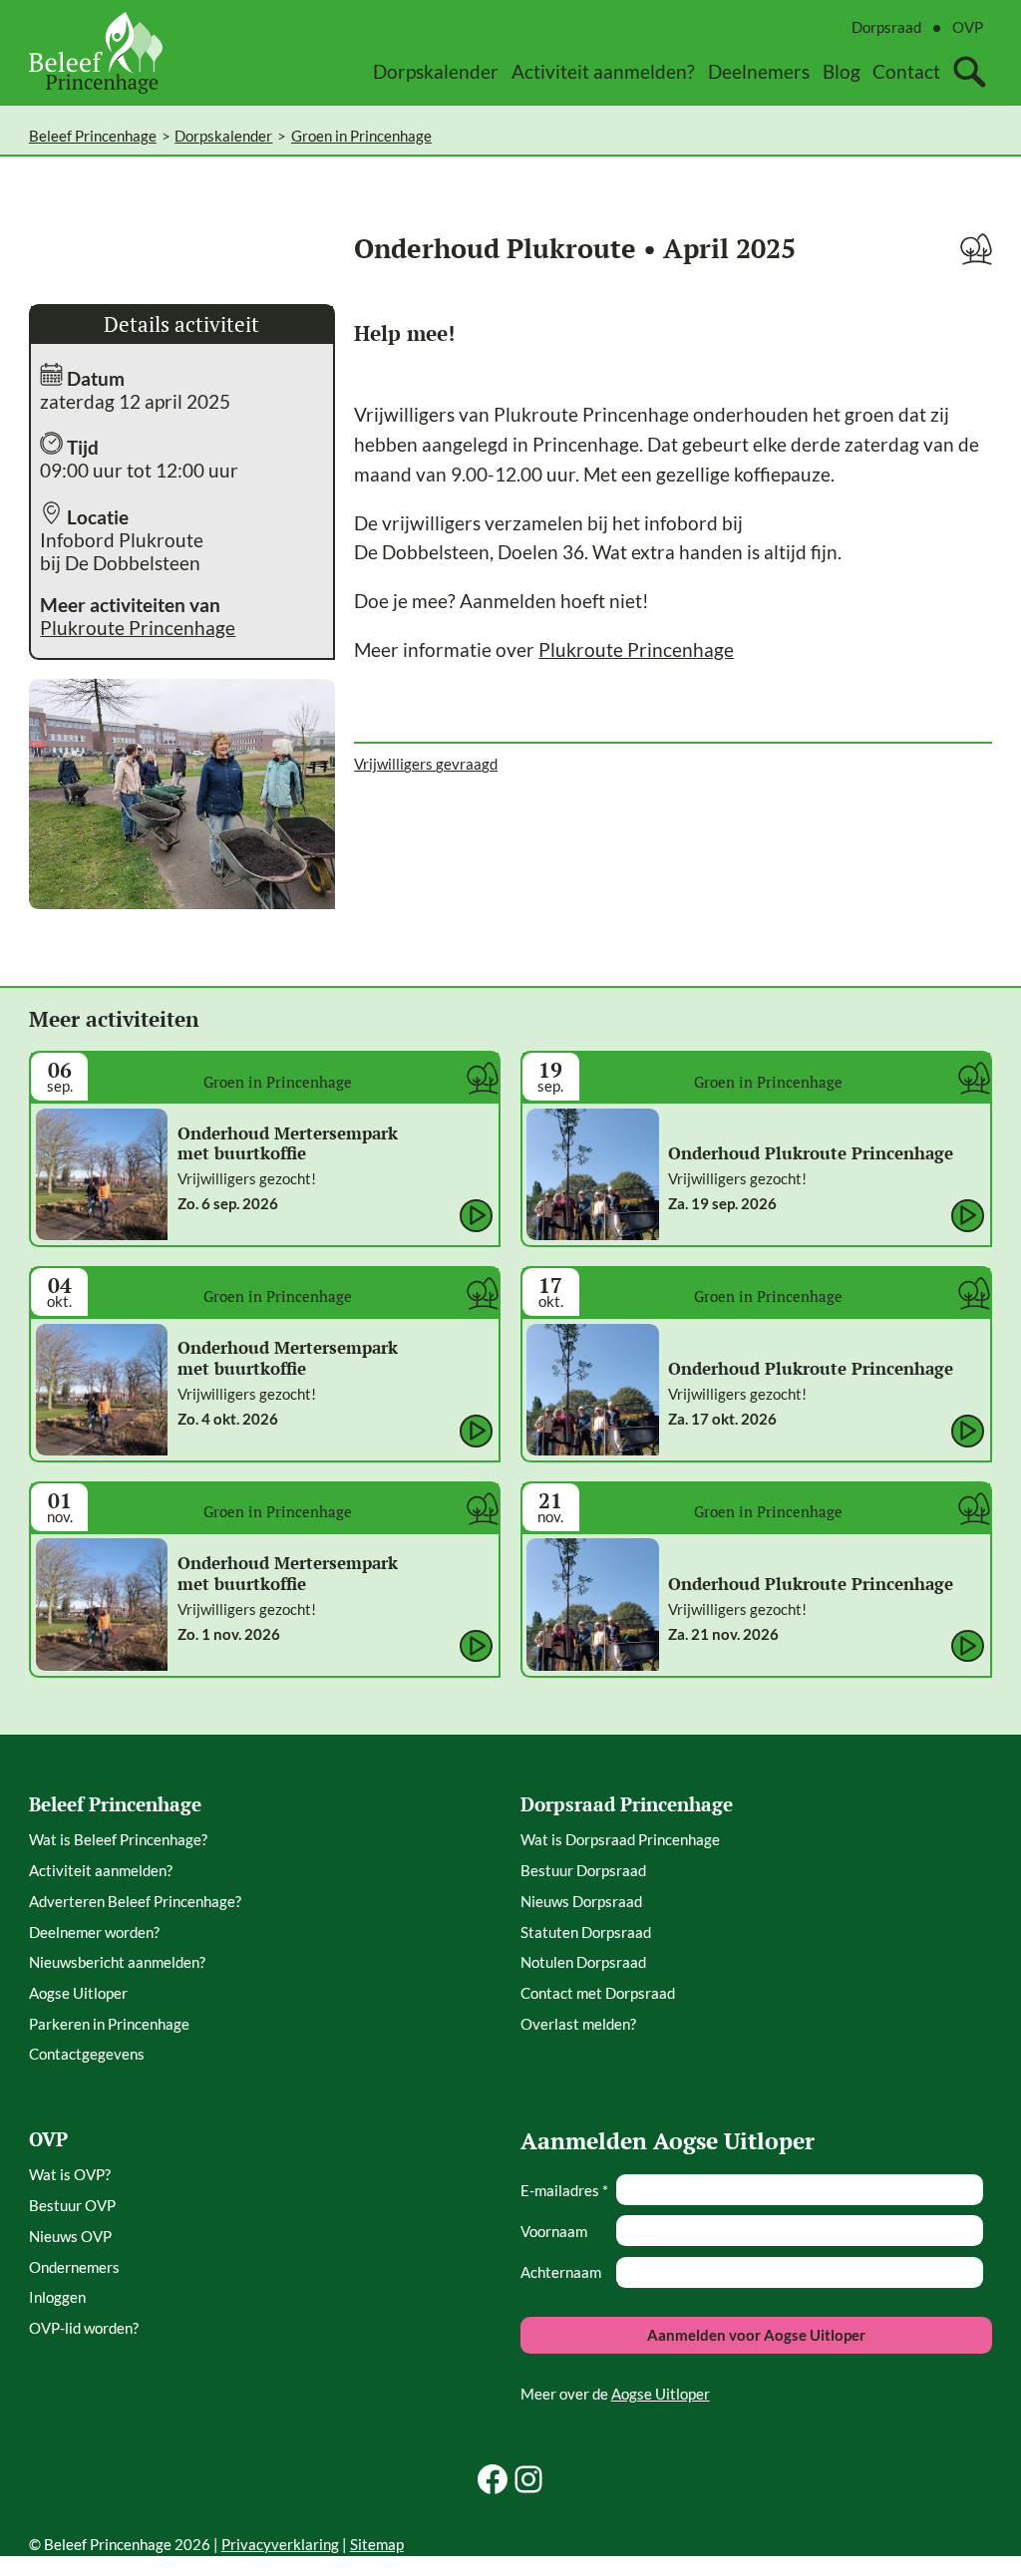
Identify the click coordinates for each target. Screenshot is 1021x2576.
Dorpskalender (223, 136)
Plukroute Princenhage (138, 628)
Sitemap (377, 2544)
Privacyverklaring (280, 2544)
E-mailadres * (564, 2190)
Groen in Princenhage (361, 136)
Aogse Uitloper (661, 2394)
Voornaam (554, 2231)
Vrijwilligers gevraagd (426, 764)
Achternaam (561, 2272)
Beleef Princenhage (93, 136)
